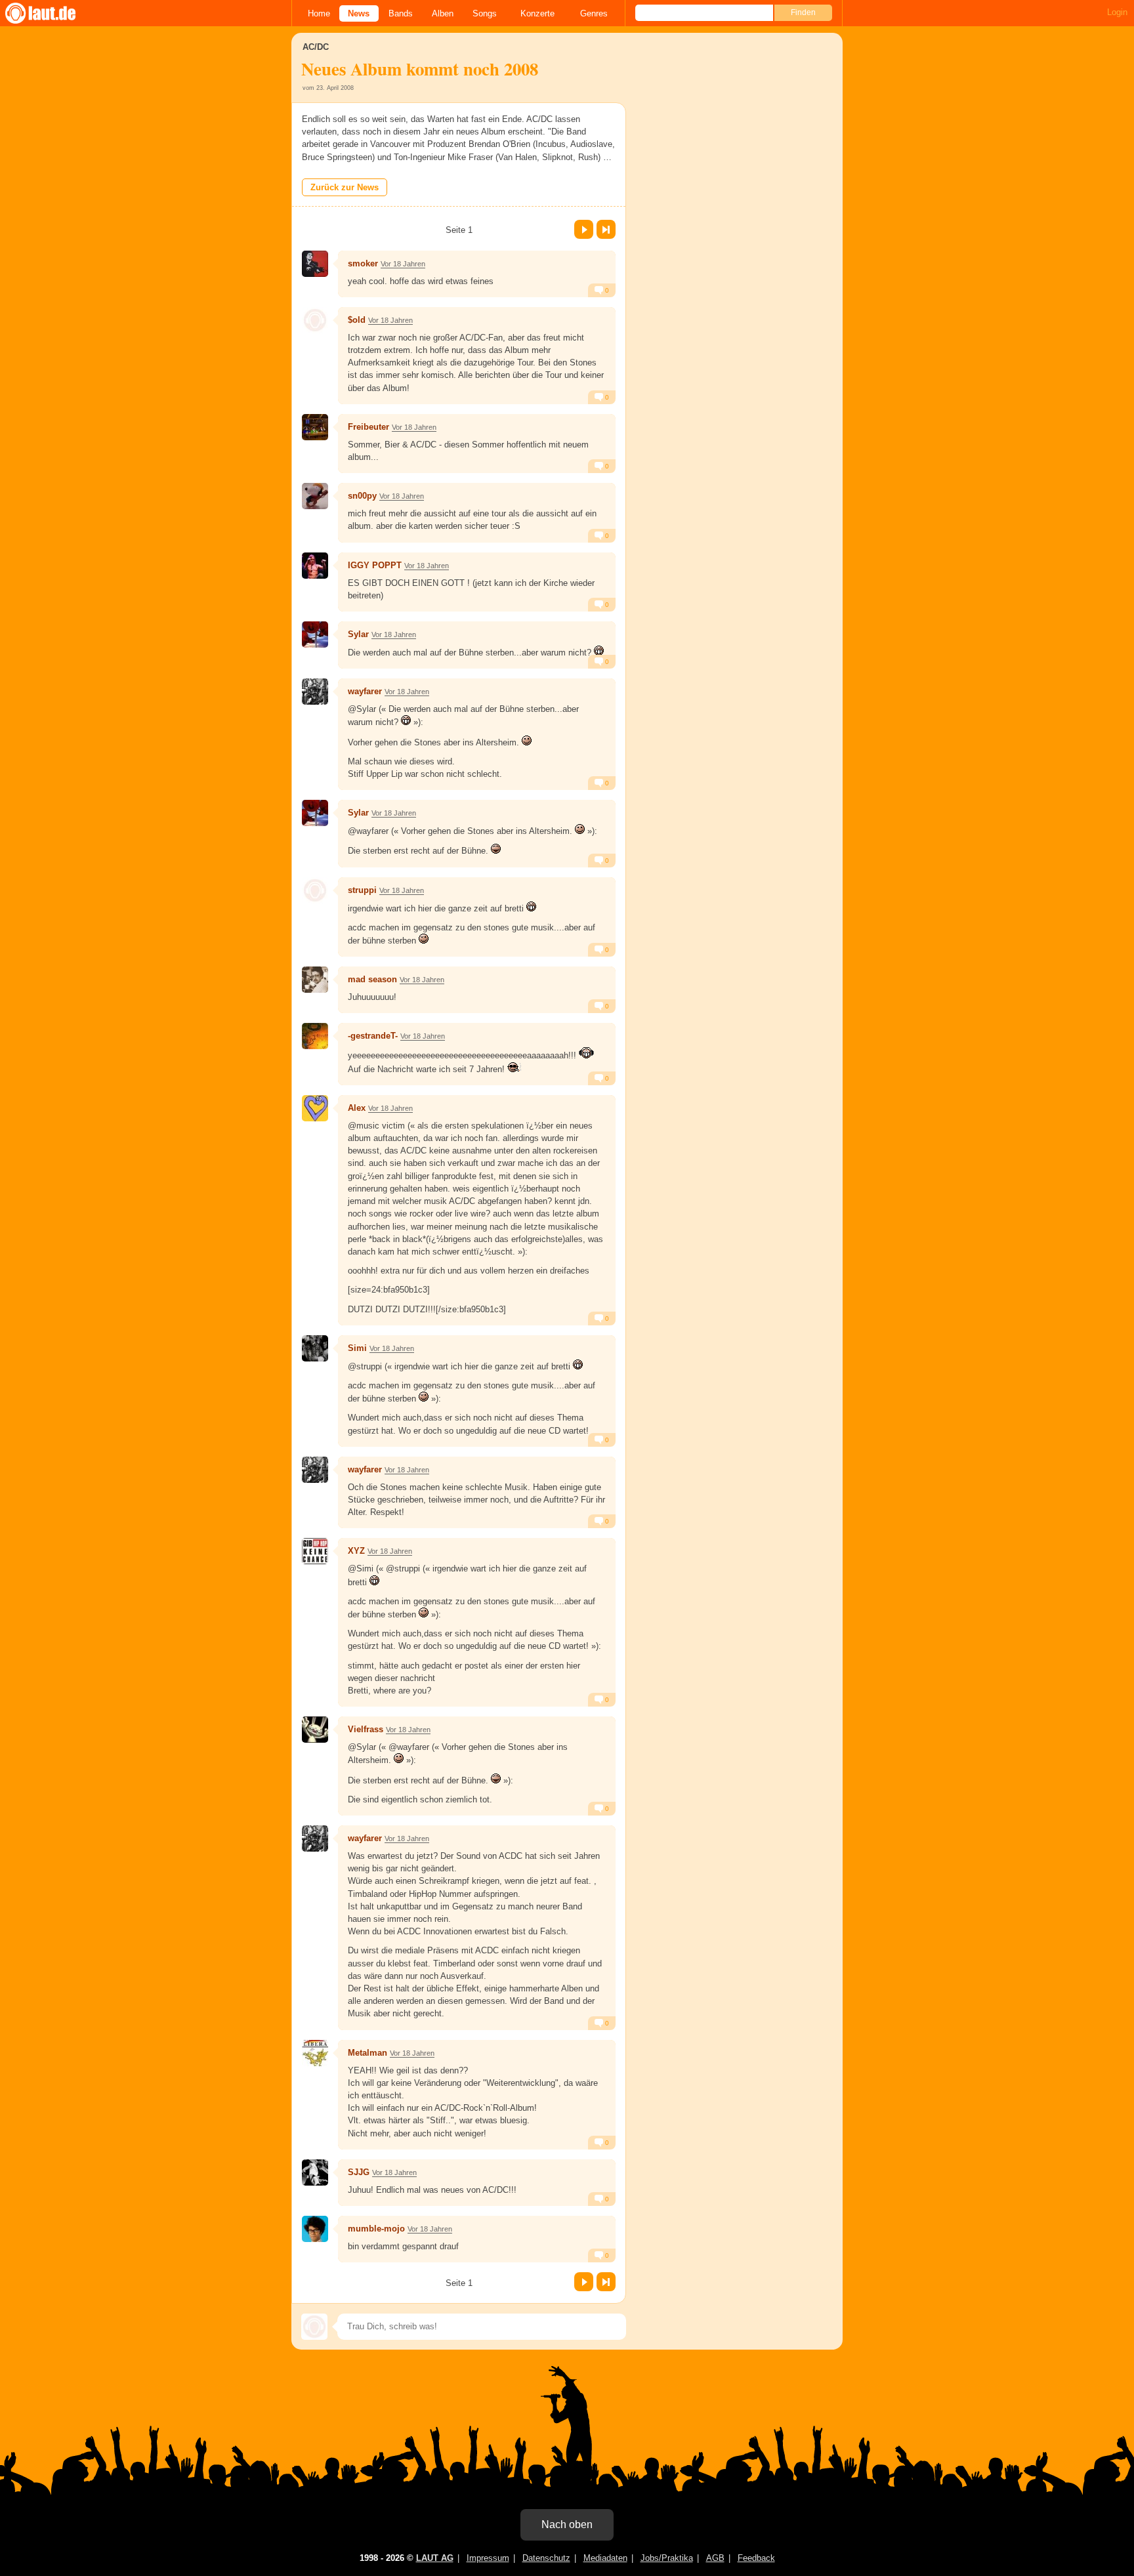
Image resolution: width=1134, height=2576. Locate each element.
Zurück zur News (345, 187)
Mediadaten (605, 2558)
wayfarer (365, 691)
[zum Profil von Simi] (315, 1348)
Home (319, 13)
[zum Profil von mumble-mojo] (315, 2229)
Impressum (488, 2558)
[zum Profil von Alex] (315, 1108)
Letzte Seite (606, 229)
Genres (594, 13)
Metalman (367, 2053)
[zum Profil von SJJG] (315, 2172)
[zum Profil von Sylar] (315, 634)
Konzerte (537, 13)
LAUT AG (435, 2558)
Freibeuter (368, 427)
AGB (715, 2558)
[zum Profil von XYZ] (315, 1551)
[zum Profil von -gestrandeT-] (315, 1036)
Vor (584, 229)
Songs (485, 13)
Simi (357, 1348)
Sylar (358, 634)
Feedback (756, 2558)
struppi (362, 890)
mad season (372, 979)
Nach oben (567, 2524)
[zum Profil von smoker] (315, 264)
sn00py (362, 496)
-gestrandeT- (373, 1036)
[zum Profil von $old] (315, 320)
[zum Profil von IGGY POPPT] (315, 566)
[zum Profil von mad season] (315, 980)
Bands (401, 13)
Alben (443, 13)
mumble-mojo (376, 2229)
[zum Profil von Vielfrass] (315, 1730)
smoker (363, 263)
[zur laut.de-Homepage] (52, 13)
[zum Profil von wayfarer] (315, 692)
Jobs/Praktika (667, 2558)
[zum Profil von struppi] (315, 890)
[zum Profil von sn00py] (315, 496)
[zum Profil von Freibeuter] (315, 427)
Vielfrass (366, 1729)
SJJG (359, 2172)
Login (1117, 12)
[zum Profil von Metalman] (315, 2053)
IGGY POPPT (375, 565)
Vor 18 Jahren (403, 264)
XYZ (356, 1551)
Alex (357, 1108)
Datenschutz (546, 2558)
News (359, 13)
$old (357, 320)
